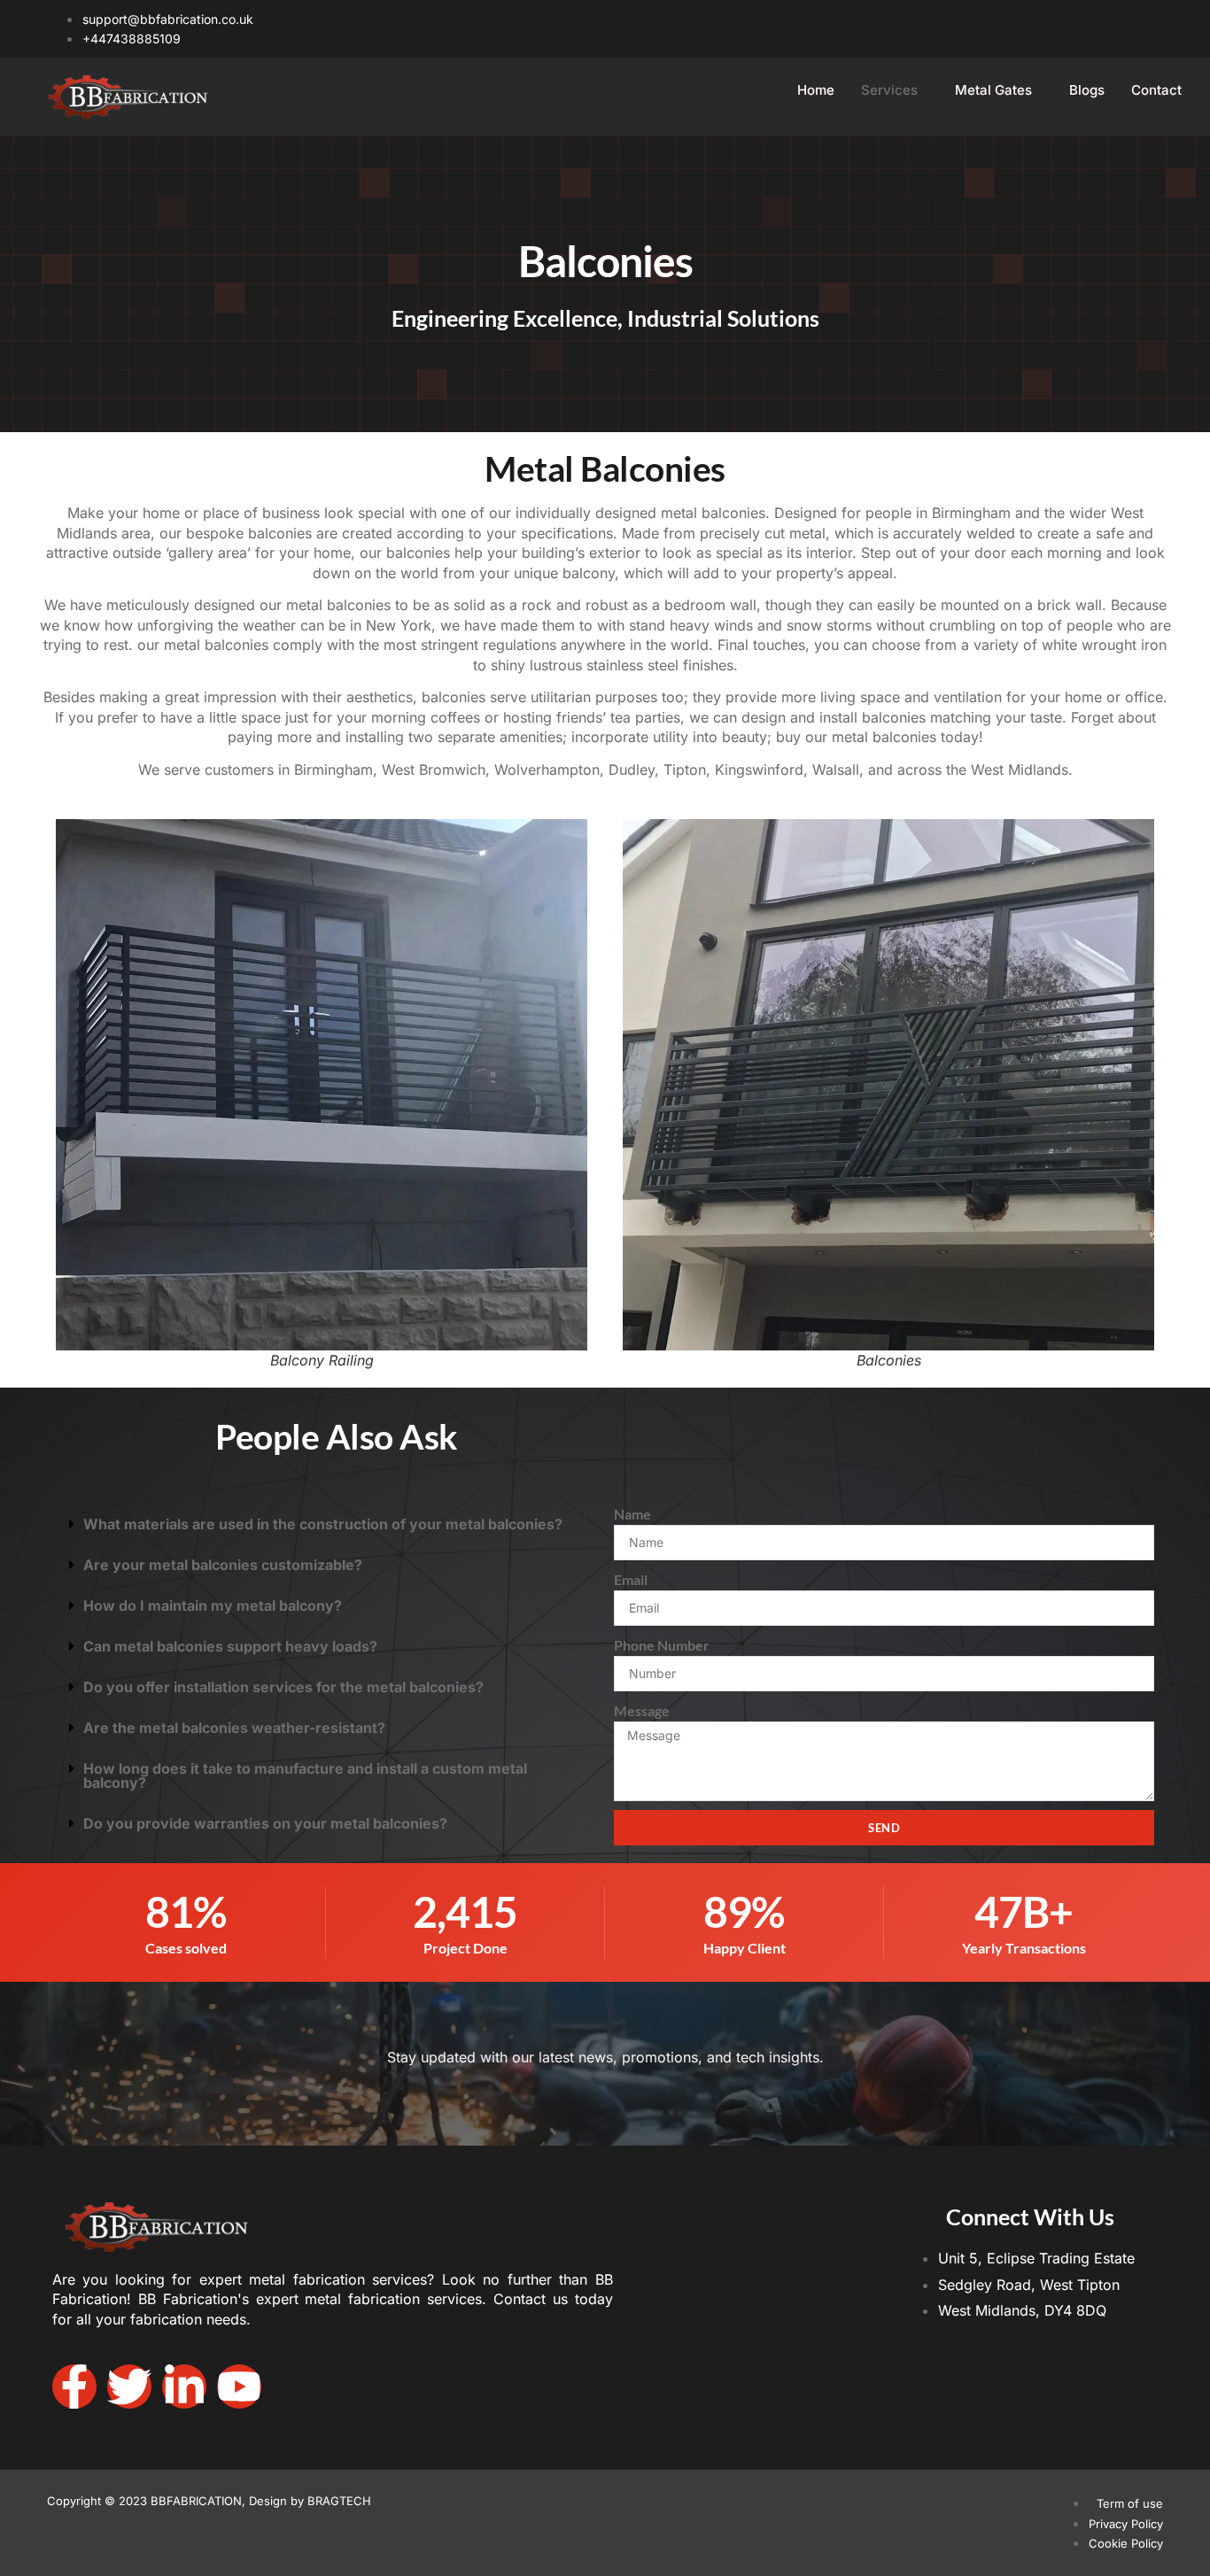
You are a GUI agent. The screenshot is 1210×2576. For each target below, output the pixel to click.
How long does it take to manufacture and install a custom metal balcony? (305, 1775)
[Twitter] (129, 2386)
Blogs (1087, 90)
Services (889, 90)
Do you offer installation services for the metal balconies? (283, 1687)
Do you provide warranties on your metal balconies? (265, 1823)
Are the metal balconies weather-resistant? (234, 1728)
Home (816, 90)
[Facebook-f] (74, 2386)
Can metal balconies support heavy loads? (230, 1646)
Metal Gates (993, 90)
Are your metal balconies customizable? (223, 1565)
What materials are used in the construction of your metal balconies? (323, 1524)
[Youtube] (239, 2386)
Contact (1156, 90)
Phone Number (662, 1645)
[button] (326, 1524)
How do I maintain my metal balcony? (213, 1605)
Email (631, 1579)
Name (632, 1514)
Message (642, 1710)
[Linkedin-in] (184, 2386)
